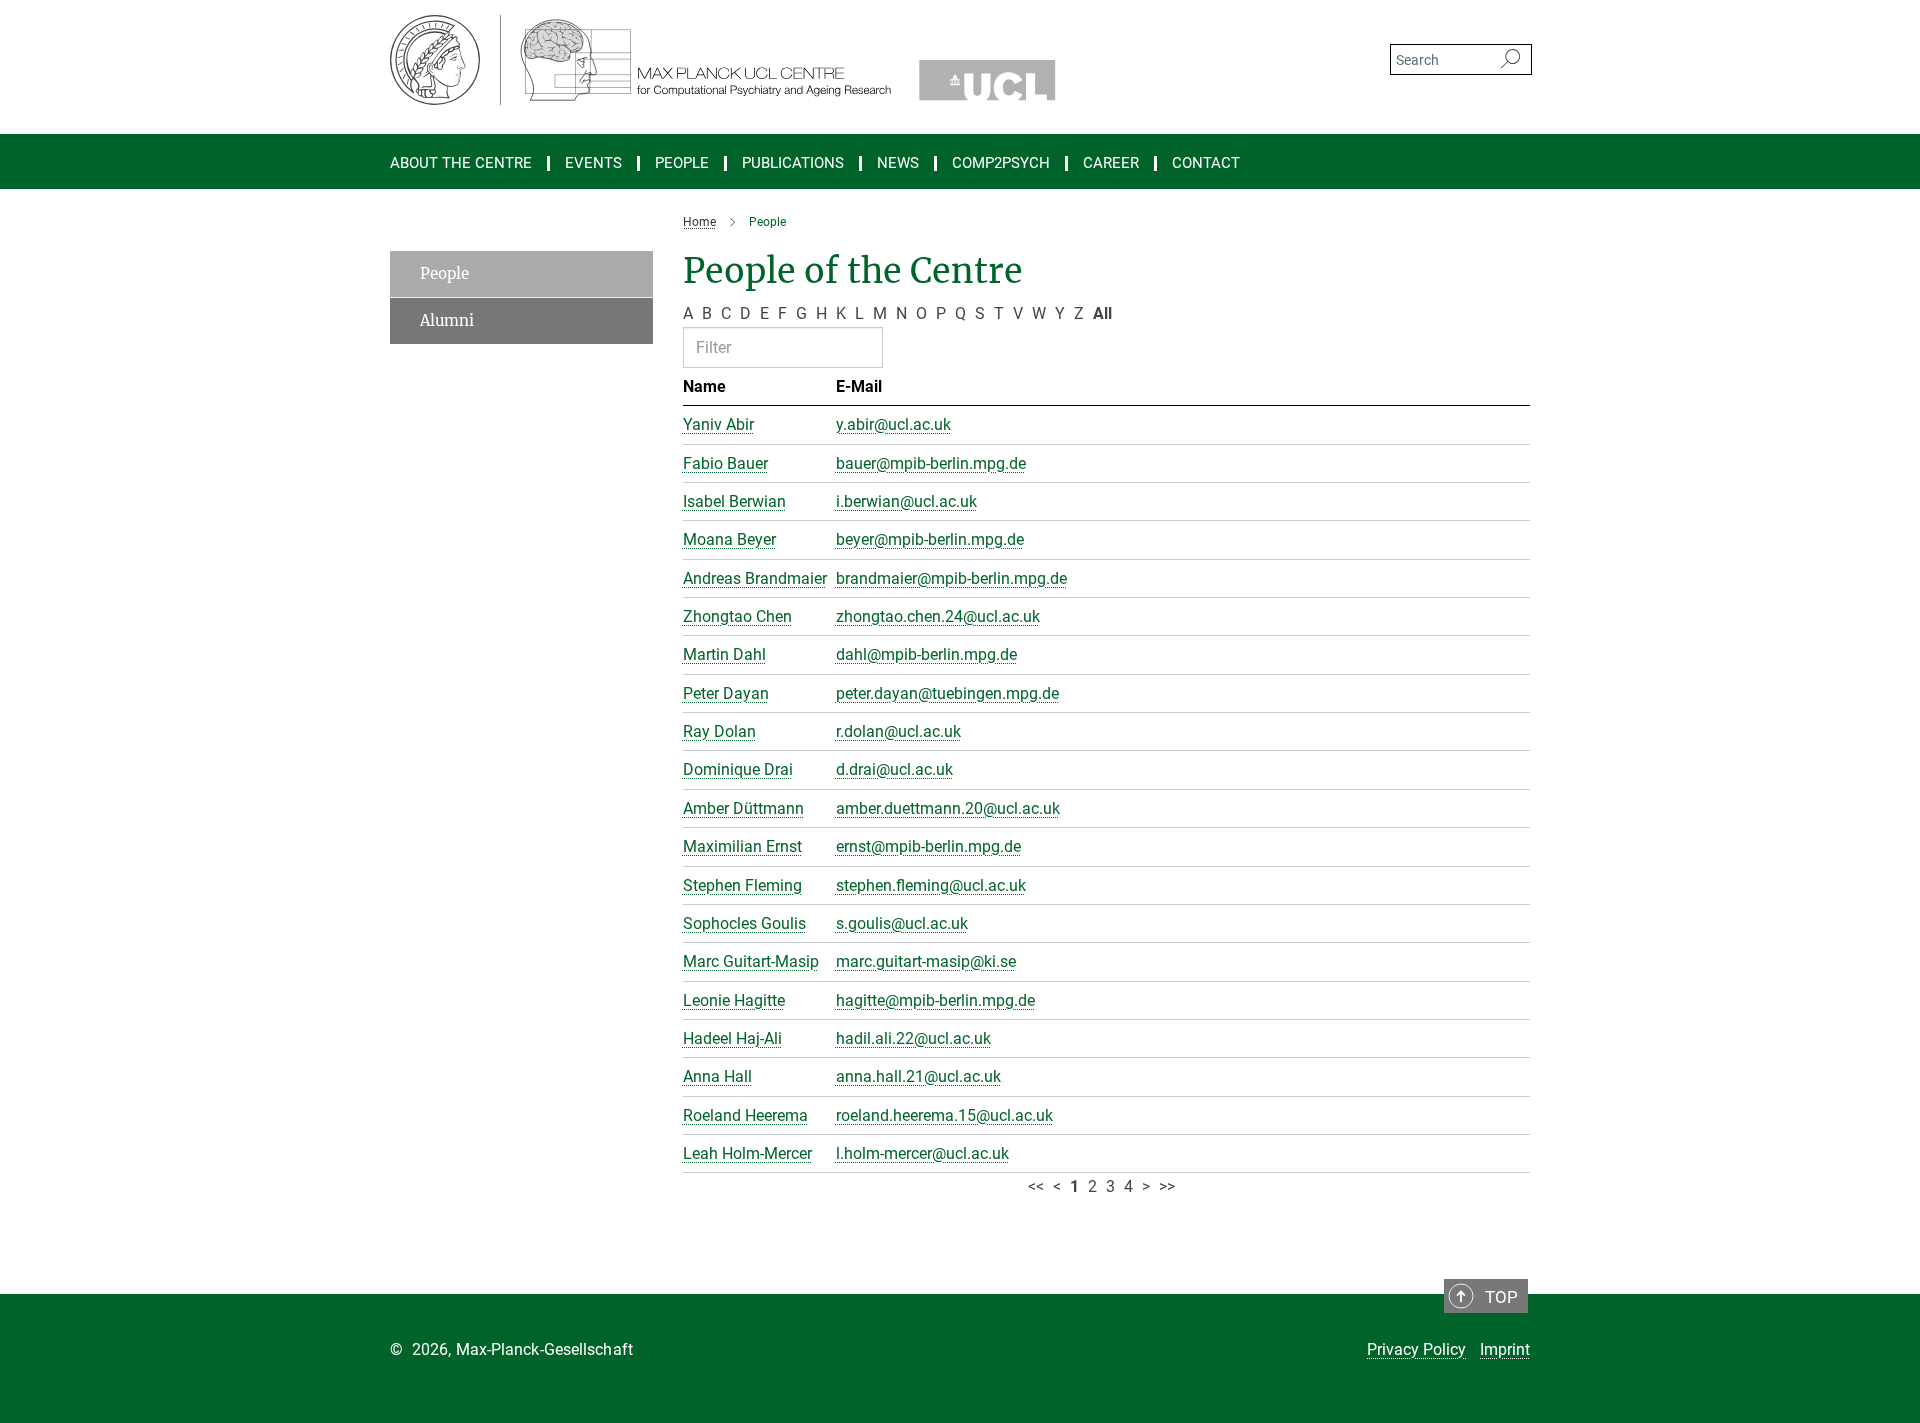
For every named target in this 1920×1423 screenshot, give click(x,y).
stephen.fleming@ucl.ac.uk (931, 885)
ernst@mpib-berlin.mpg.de (928, 846)
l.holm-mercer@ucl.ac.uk (922, 1153)
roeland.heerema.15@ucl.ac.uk (944, 1115)
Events (593, 163)
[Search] (1510, 60)
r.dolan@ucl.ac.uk (898, 731)
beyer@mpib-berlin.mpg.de (930, 539)
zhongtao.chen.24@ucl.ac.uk (938, 616)
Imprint (1505, 1349)
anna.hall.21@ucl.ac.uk (918, 1076)
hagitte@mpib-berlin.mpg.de (935, 1000)
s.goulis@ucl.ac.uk (902, 923)
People (444, 273)
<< (1036, 1186)
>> (1167, 1186)
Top (1501, 1297)
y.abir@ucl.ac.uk (893, 424)
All (1102, 313)
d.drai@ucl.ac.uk (894, 769)
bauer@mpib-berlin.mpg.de (931, 463)
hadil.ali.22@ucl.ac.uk (913, 1038)
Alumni (447, 320)
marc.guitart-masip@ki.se (926, 961)
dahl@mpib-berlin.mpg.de (926, 654)
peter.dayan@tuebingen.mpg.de (947, 693)
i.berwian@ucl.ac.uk (906, 501)
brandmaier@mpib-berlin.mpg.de (951, 578)
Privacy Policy (1416, 1349)
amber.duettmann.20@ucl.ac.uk (948, 808)
